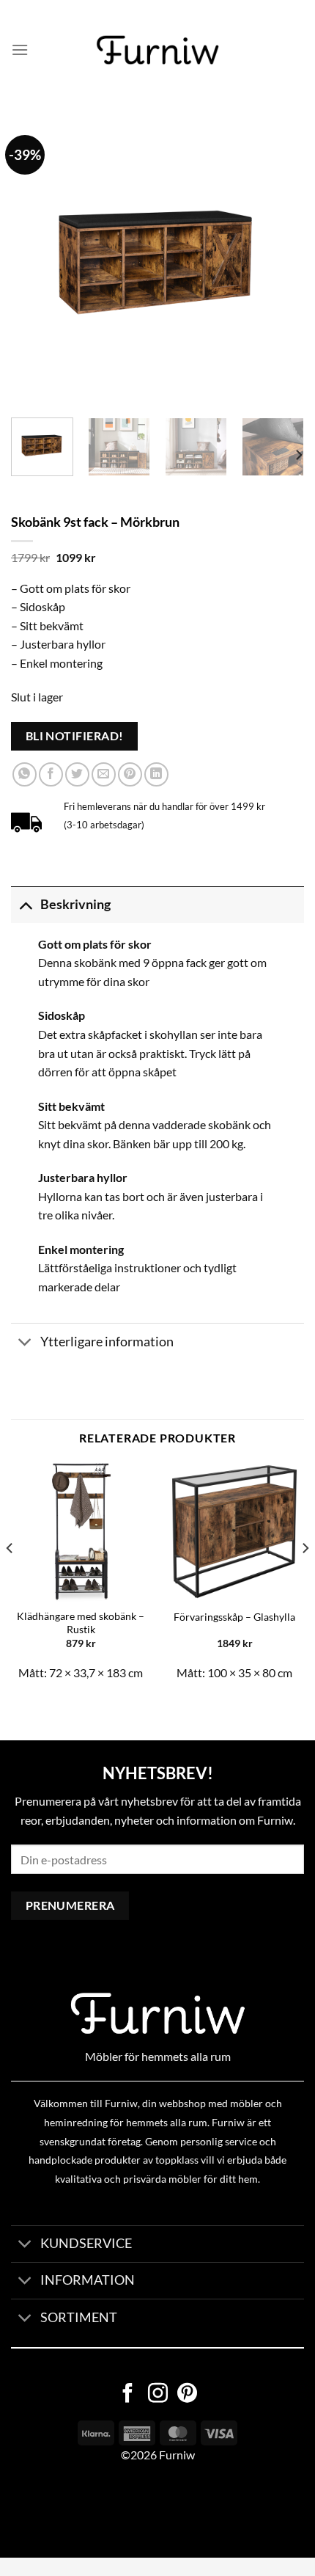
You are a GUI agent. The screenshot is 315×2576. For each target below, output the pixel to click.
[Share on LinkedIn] (156, 774)
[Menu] (20, 50)
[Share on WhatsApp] (25, 774)
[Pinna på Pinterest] (130, 774)
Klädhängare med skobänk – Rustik (81, 1623)
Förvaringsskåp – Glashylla (234, 1617)
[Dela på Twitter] (77, 774)
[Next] (280, 260)
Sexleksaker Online (148, 2510)
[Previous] (35, 260)
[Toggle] (25, 904)
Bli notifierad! (75, 736)
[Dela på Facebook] (51, 774)
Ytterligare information (107, 1342)
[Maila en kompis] (104, 774)
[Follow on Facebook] (128, 2395)
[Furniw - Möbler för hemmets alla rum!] (158, 50)
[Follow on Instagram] (158, 2395)
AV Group (73, 2510)
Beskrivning (75, 904)
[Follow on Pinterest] (187, 2395)
